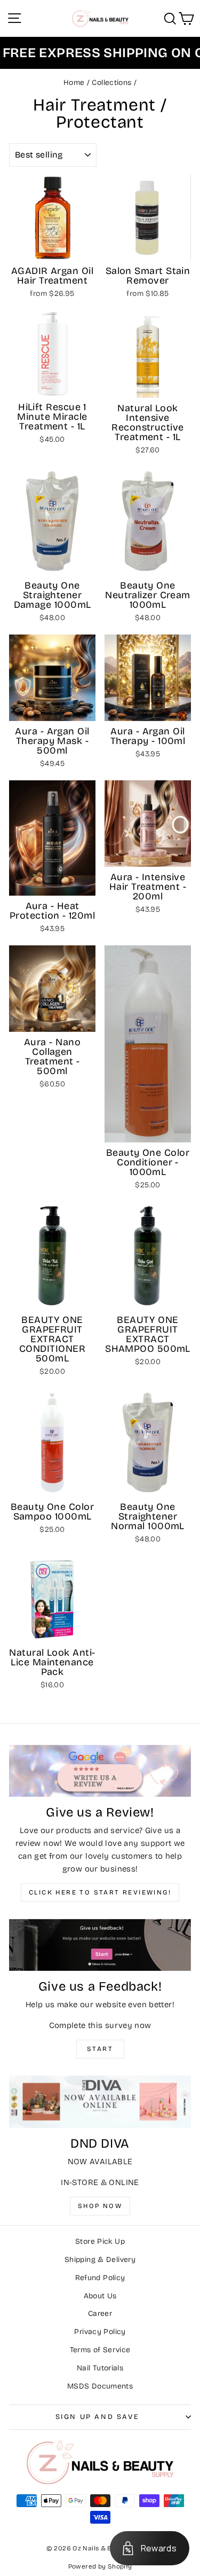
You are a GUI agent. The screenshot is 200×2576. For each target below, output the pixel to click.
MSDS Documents (100, 2386)
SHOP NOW (100, 2206)
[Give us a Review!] (100, 1771)
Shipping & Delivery (100, 2260)
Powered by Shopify (100, 2566)
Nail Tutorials (100, 2368)
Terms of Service (100, 2350)
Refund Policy (100, 2278)
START (100, 2049)
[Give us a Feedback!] (100, 1945)
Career (100, 2313)
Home (74, 83)
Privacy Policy (100, 2332)
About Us (100, 2296)
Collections (111, 83)
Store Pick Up (100, 2241)
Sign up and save (98, 2417)
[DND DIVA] (100, 2101)
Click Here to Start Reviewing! (100, 1892)
